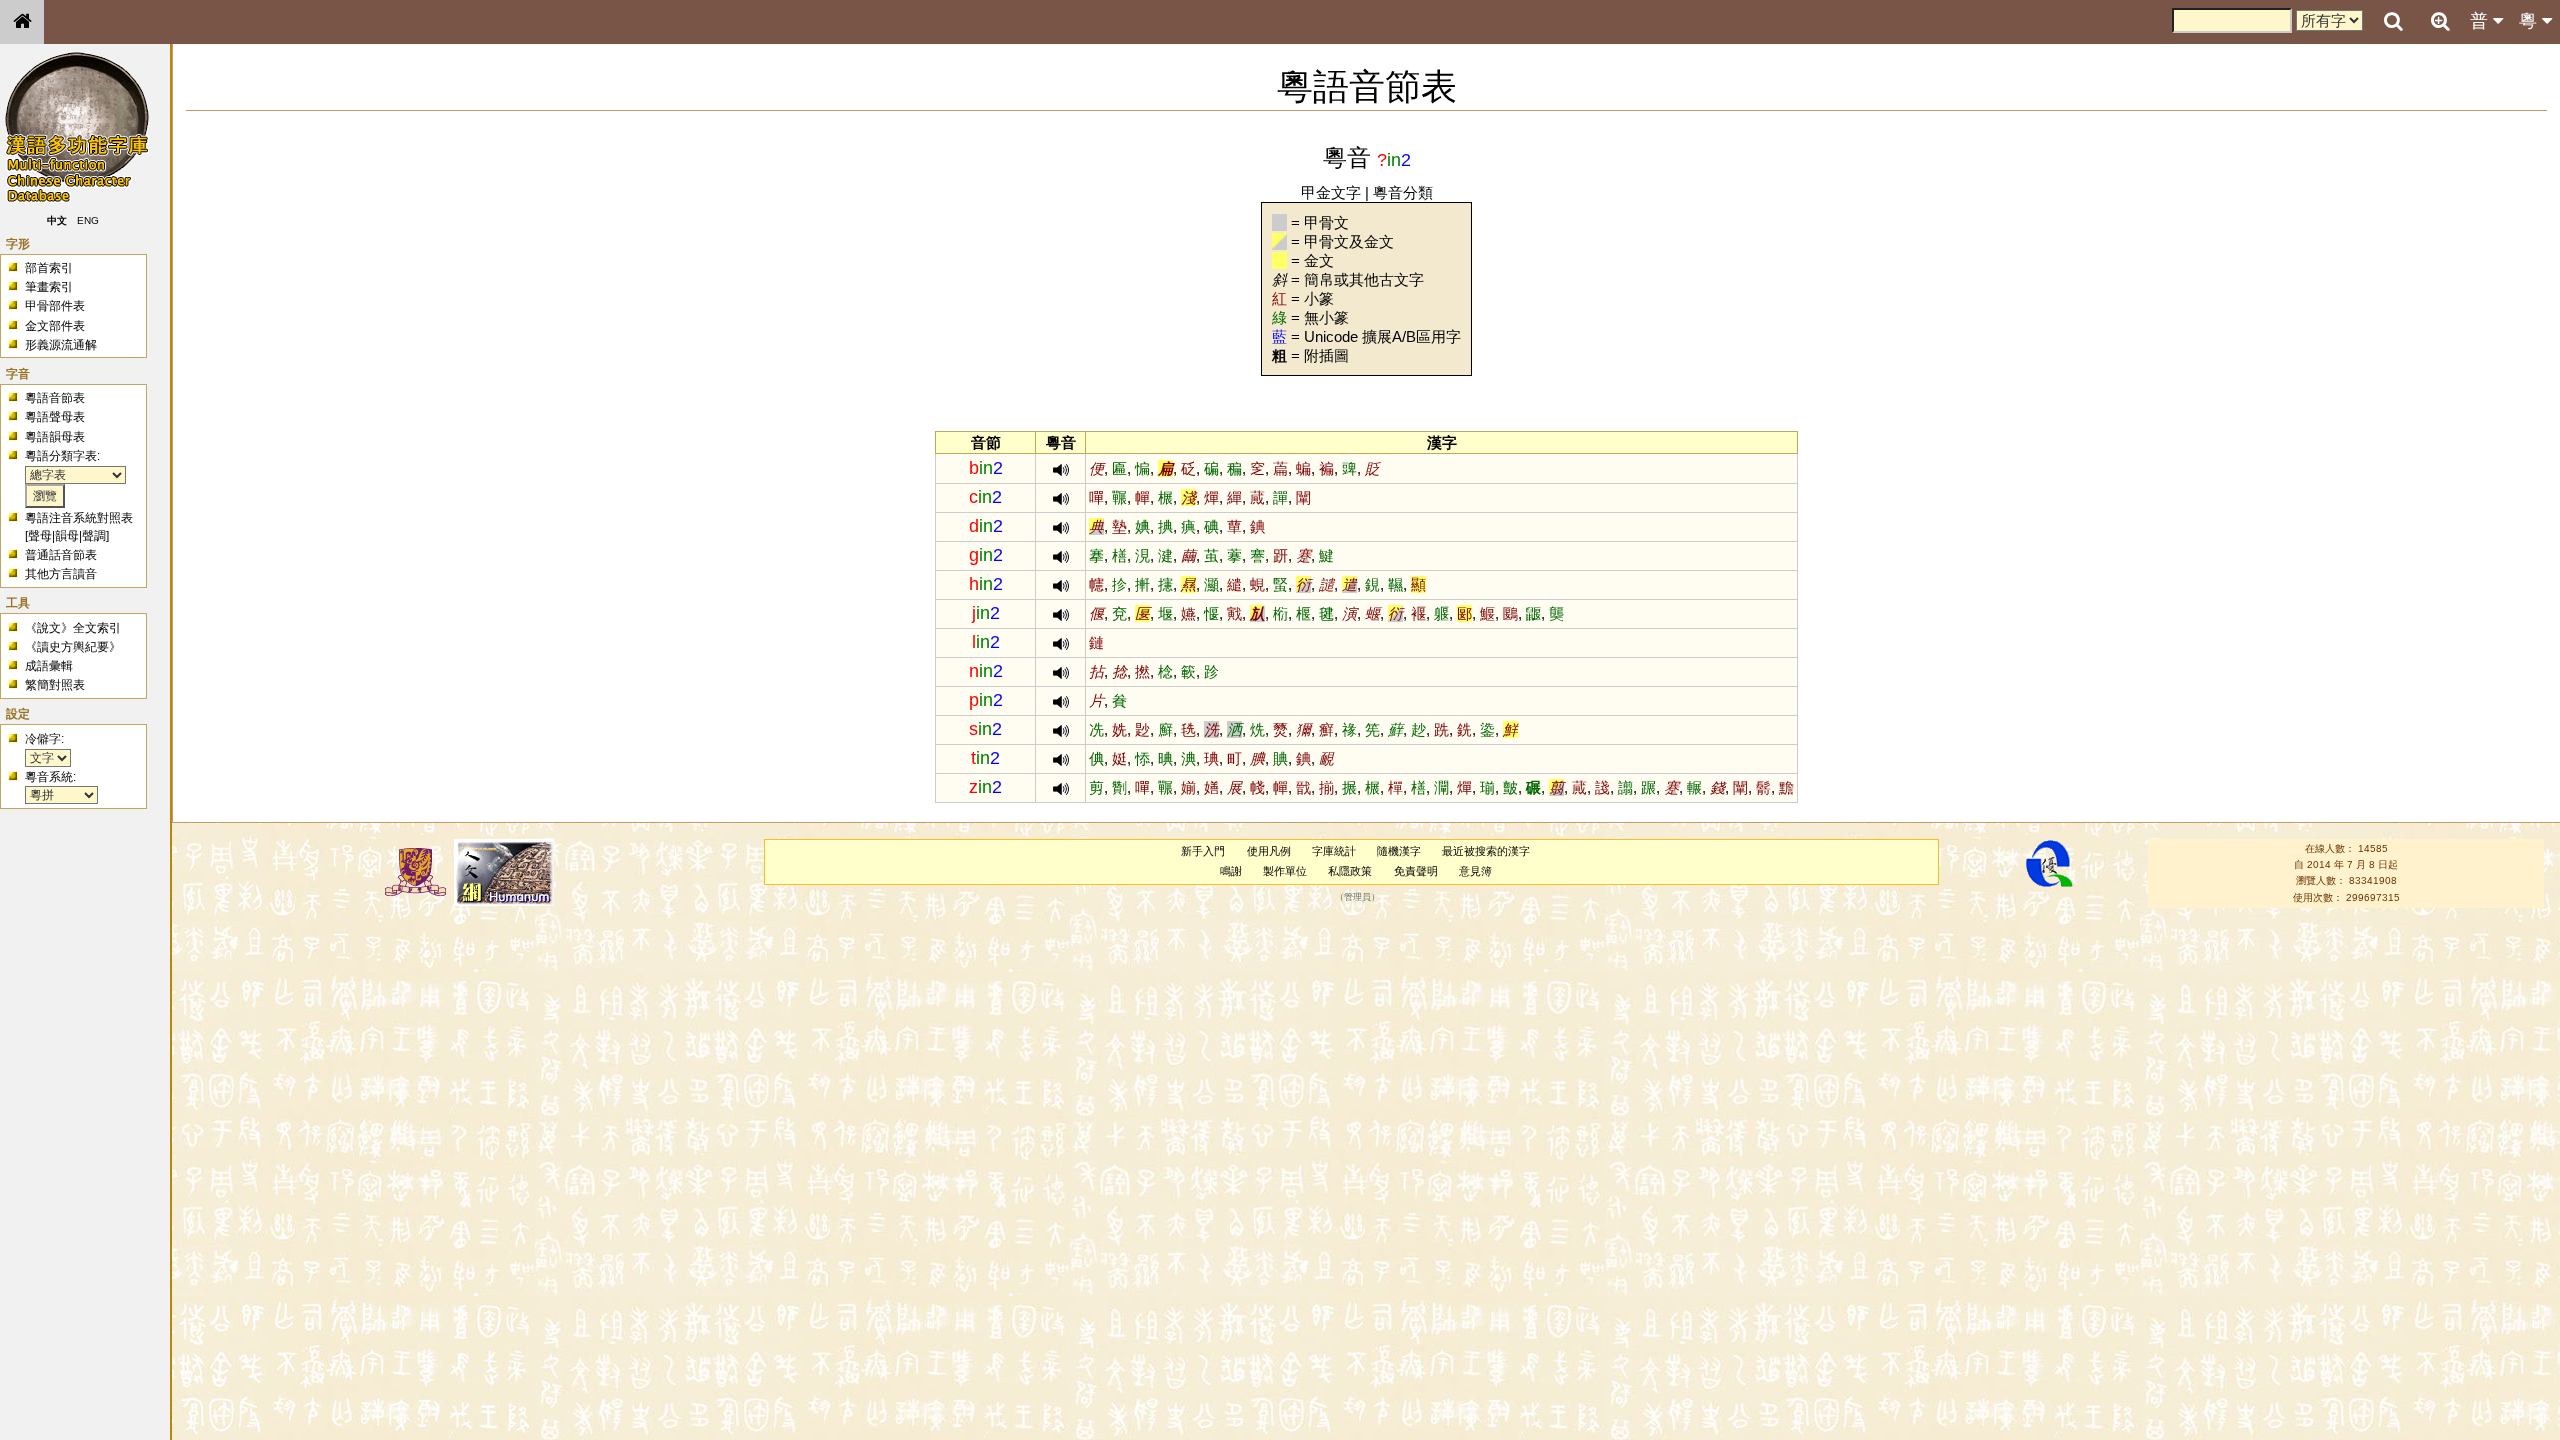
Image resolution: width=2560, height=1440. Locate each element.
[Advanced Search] (2440, 21)
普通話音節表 (61, 555)
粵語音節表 (55, 398)
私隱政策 (1350, 871)
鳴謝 (1231, 871)
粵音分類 (1403, 192)
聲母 (40, 536)
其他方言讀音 (61, 574)
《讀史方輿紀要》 (73, 647)
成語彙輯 (49, 666)
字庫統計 (1334, 851)
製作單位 (1285, 871)
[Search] (2393, 22)
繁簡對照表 (55, 685)
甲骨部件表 (55, 306)
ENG (88, 220)
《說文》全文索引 (73, 628)
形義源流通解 (61, 345)
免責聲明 (1416, 871)
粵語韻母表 (55, 437)
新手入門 (1203, 851)
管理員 (1357, 897)
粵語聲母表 (55, 417)
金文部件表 (55, 326)
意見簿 (1475, 871)
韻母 (67, 536)
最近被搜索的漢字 (1486, 851)
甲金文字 (1331, 192)
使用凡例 (1269, 851)
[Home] (22, 22)
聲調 (94, 536)
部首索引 (49, 268)
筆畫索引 (49, 287)
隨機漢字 (1399, 851)
